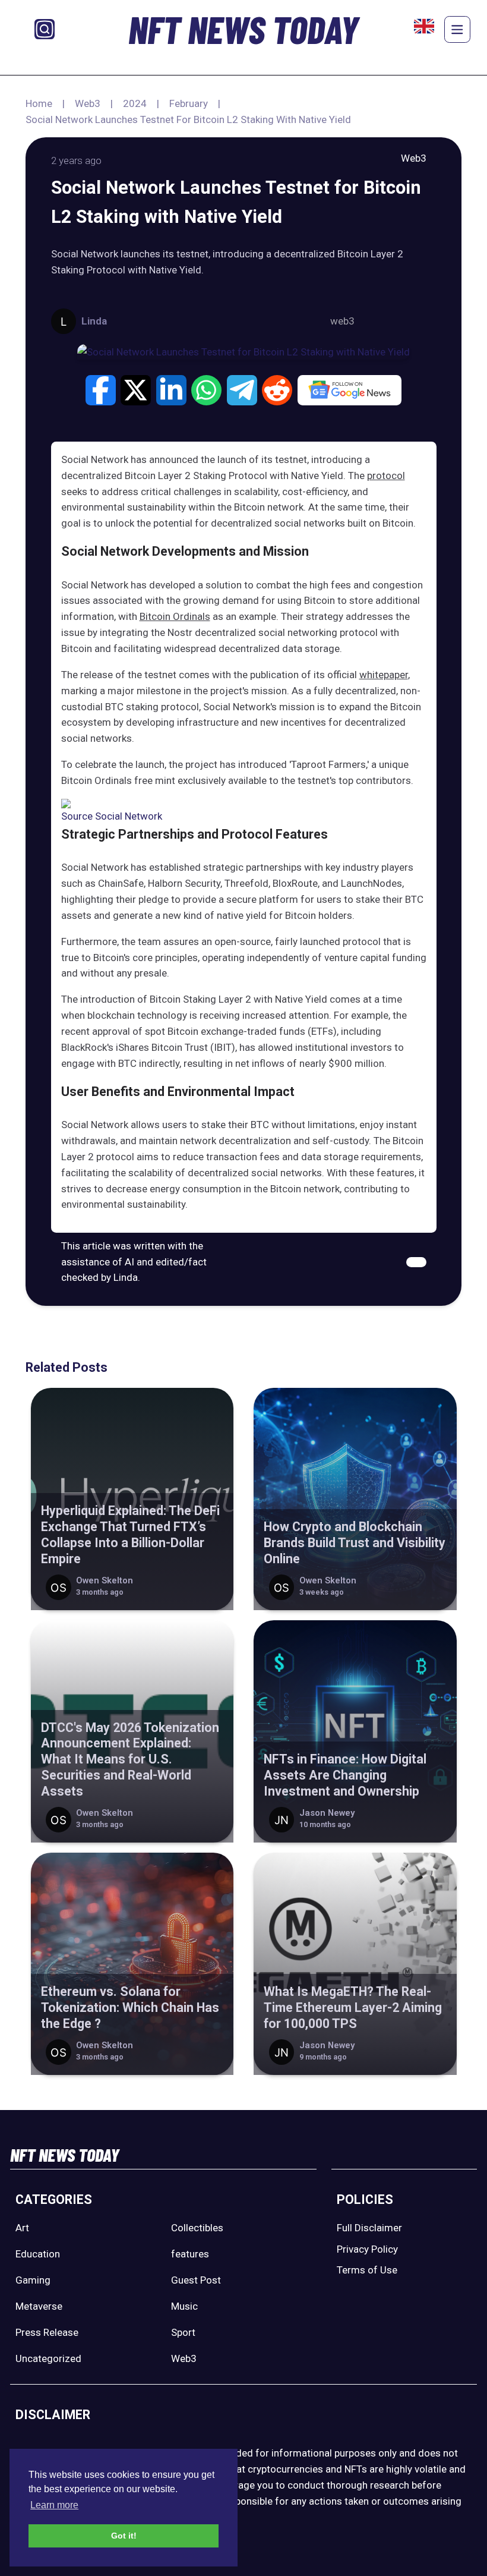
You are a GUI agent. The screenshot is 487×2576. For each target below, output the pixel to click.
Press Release (47, 2332)
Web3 (88, 103)
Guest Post (196, 2280)
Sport (183, 2332)
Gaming (33, 2280)
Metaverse (39, 2306)
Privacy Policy (367, 2249)
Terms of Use (367, 2270)
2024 (135, 103)
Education (38, 2254)
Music (184, 2306)
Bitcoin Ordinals (175, 616)
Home (39, 103)
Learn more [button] (54, 2505)
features (190, 2254)
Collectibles (197, 2228)
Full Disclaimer (369, 2228)
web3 (342, 321)
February (189, 103)
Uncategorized (48, 2358)
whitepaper (384, 675)
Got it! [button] (124, 2536)
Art (22, 2228)
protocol (386, 475)
